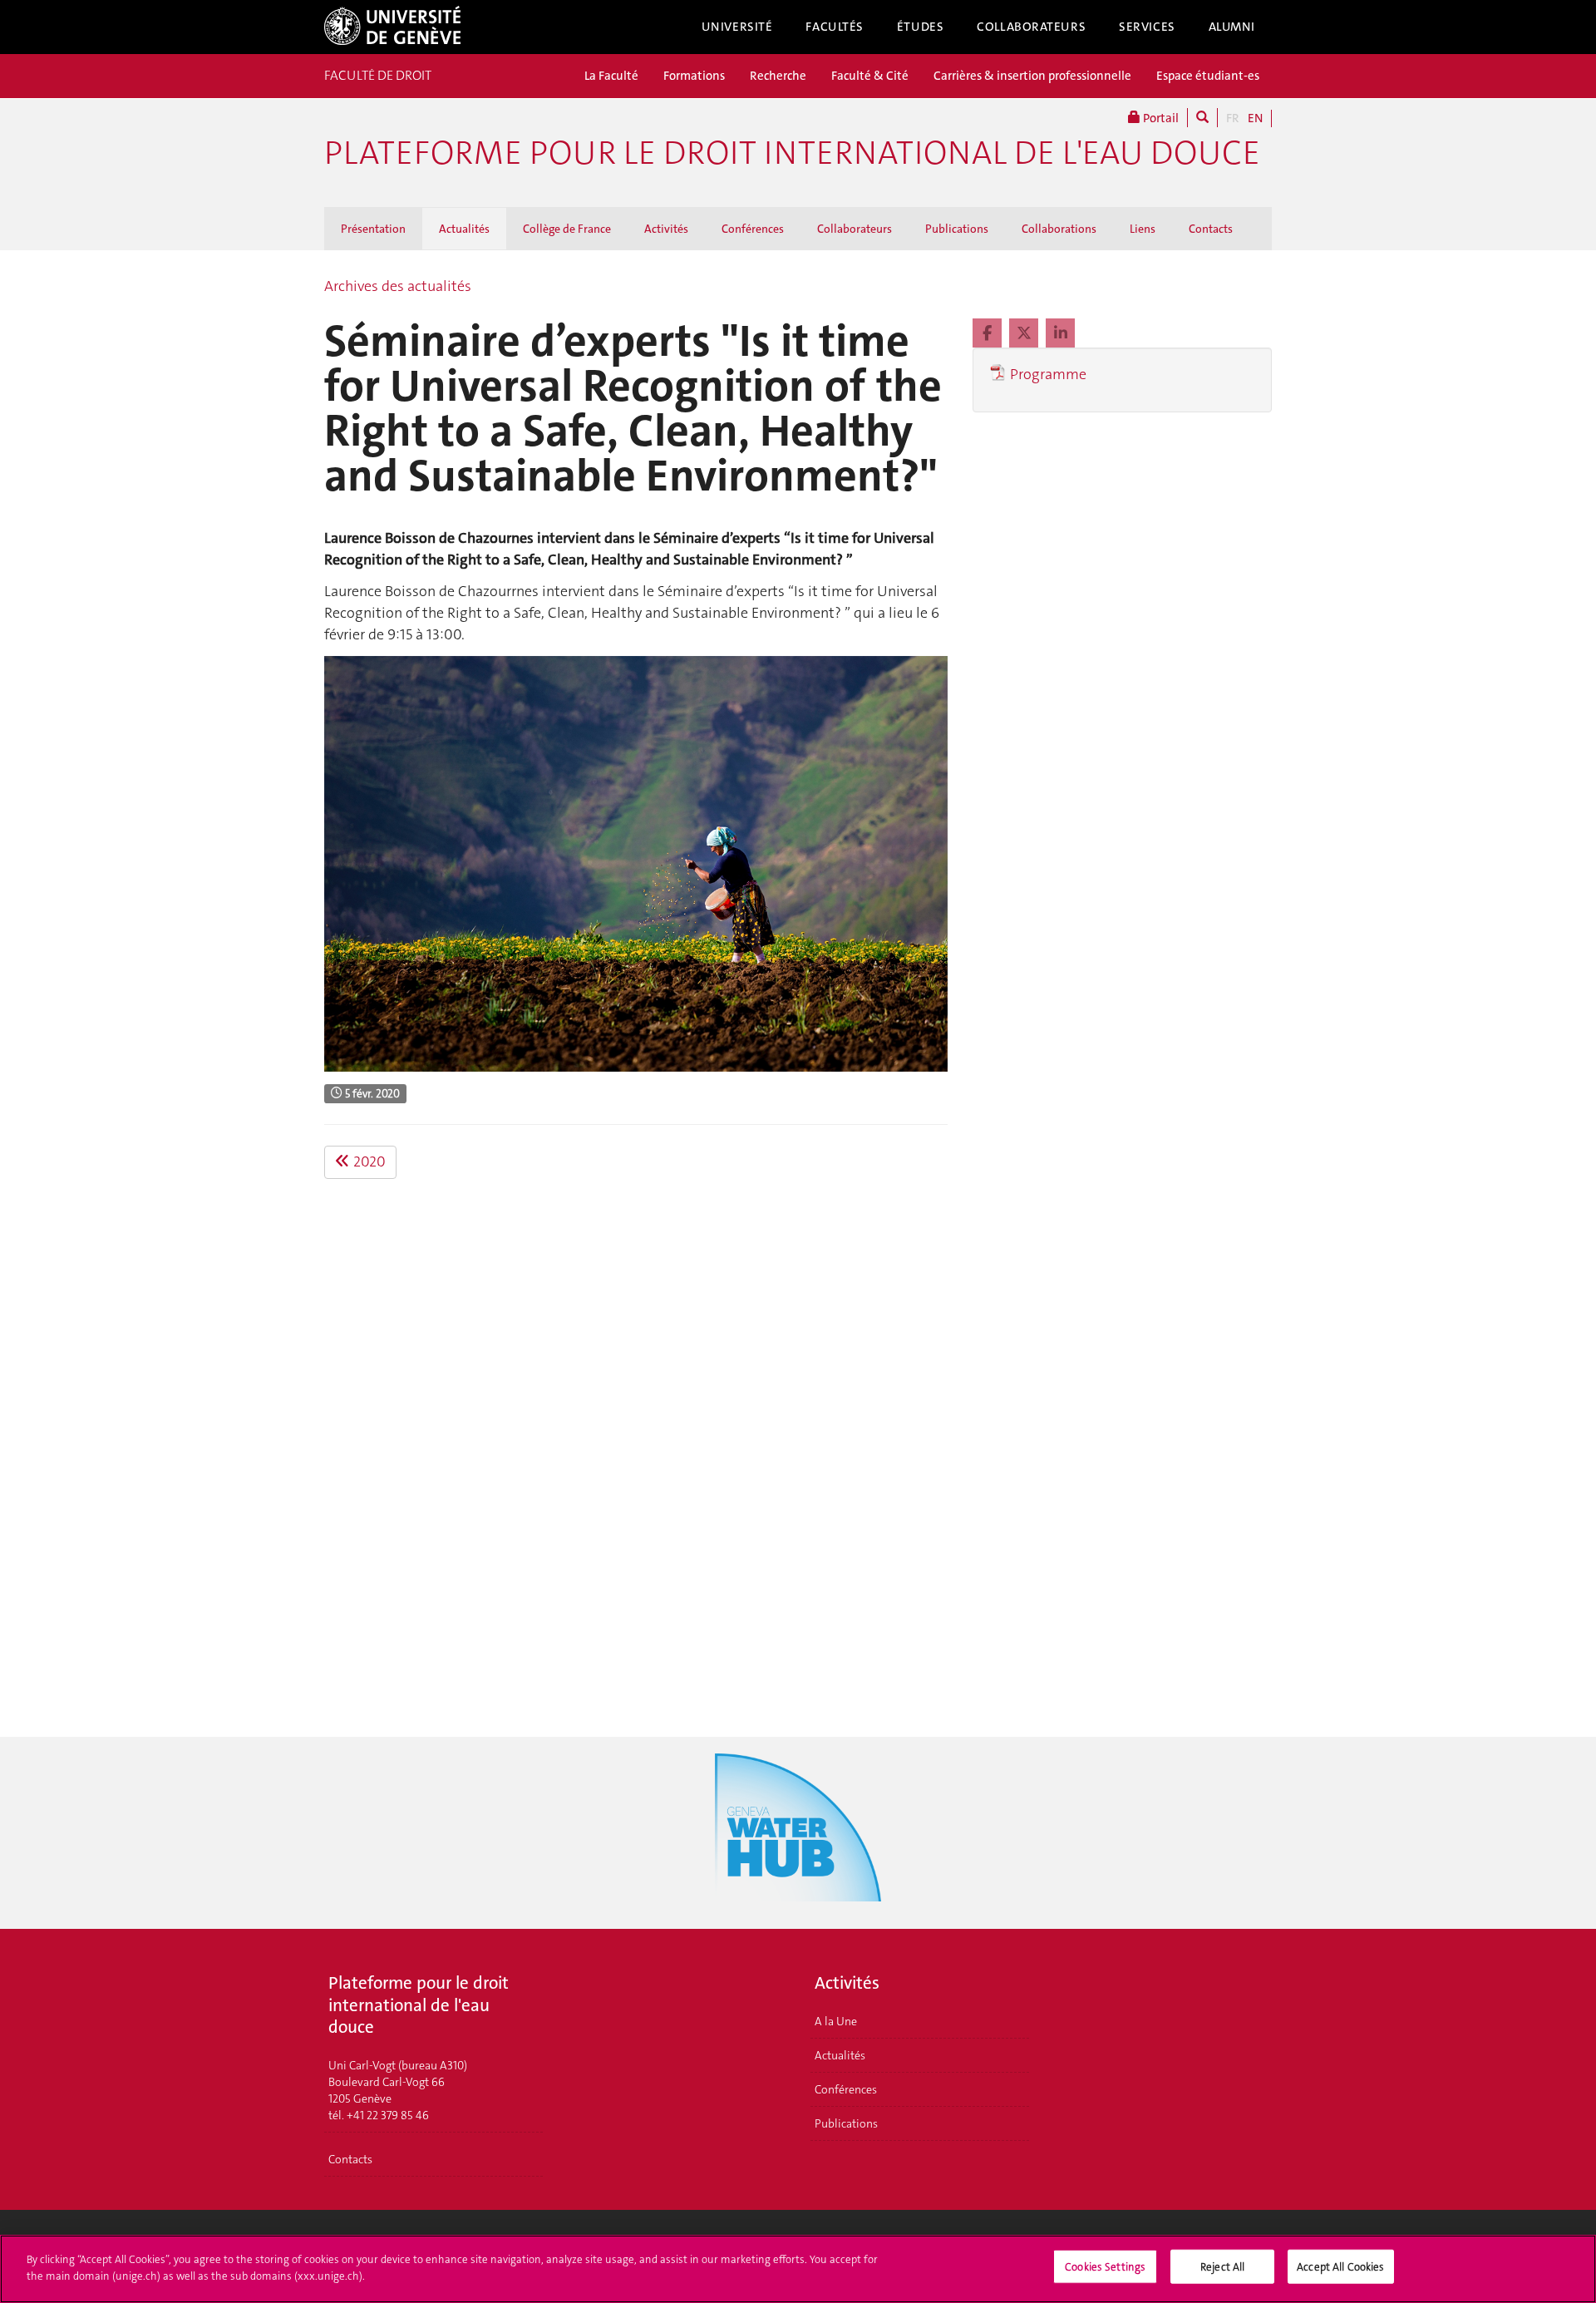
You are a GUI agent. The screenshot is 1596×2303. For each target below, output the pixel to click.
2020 (368, 1161)
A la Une (836, 2021)
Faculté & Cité (870, 76)
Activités (666, 229)
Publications (957, 229)
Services (1147, 27)
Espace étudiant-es (1208, 76)
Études (920, 27)
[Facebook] (989, 333)
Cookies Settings (1105, 2267)
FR (1233, 118)
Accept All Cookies (1340, 2267)
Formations (694, 76)
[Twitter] (1025, 333)
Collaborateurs (1031, 27)
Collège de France (567, 229)
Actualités (464, 229)
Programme (1048, 374)
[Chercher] (1202, 118)
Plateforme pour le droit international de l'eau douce (792, 153)
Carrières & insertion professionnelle (1032, 76)
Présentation (373, 229)
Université (737, 27)
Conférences (753, 229)
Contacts (1211, 229)
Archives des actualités (398, 286)
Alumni (1232, 27)
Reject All (1222, 2267)
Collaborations (1059, 229)
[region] (798, 2269)
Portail (1160, 118)
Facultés (835, 27)
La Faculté (611, 76)
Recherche (778, 76)
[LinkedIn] (1060, 333)
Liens (1143, 229)
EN (1255, 118)
